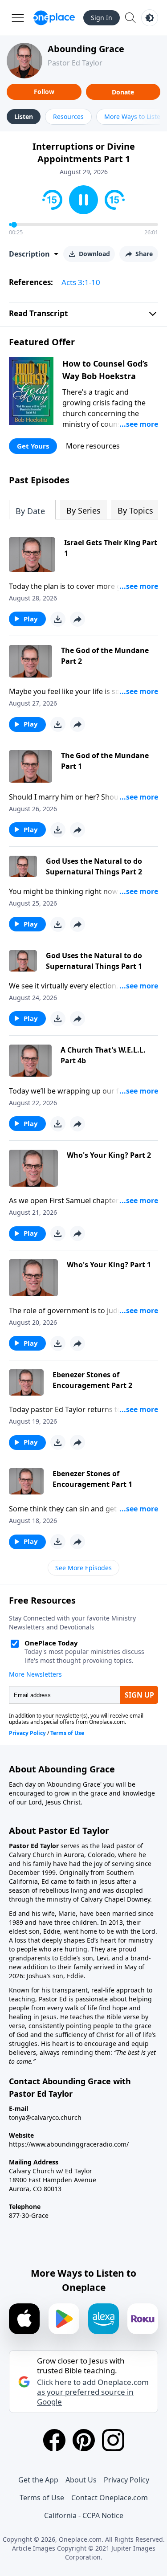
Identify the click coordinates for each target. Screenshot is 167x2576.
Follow (44, 92)
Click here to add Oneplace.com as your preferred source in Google (93, 2392)
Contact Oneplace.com (110, 2498)
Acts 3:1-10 (81, 282)
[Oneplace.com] (54, 18)
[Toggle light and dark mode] (150, 18)
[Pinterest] (84, 2440)
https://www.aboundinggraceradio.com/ (69, 2144)
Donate (123, 92)
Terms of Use (42, 2498)
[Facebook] (54, 2440)
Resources (68, 116)
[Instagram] (113, 2440)
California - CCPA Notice (84, 2515)
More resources (93, 446)
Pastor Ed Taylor (75, 63)
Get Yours (33, 446)
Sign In (102, 18)
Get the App (38, 2480)
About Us (81, 2480)
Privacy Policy (126, 2480)
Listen (24, 116)
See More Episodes (83, 1568)
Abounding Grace (86, 49)
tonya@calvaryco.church (45, 2117)
